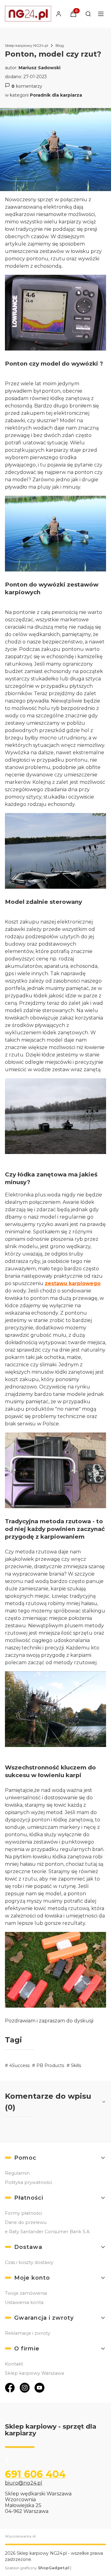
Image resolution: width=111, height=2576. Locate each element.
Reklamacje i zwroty (28, 2333)
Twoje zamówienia (26, 2293)
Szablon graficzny (37, 2568)
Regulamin (17, 2173)
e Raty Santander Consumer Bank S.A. (48, 2232)
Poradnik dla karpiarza (56, 95)
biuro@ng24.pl (24, 2483)
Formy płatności (23, 2213)
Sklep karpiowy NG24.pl (27, 45)
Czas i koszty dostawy (29, 2262)
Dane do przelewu (26, 2222)
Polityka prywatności (29, 2182)
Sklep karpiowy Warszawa (34, 2373)
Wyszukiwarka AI (20, 2536)
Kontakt (14, 2364)
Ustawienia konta (24, 2302)
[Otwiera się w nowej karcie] (10, 2388)
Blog (60, 45)
